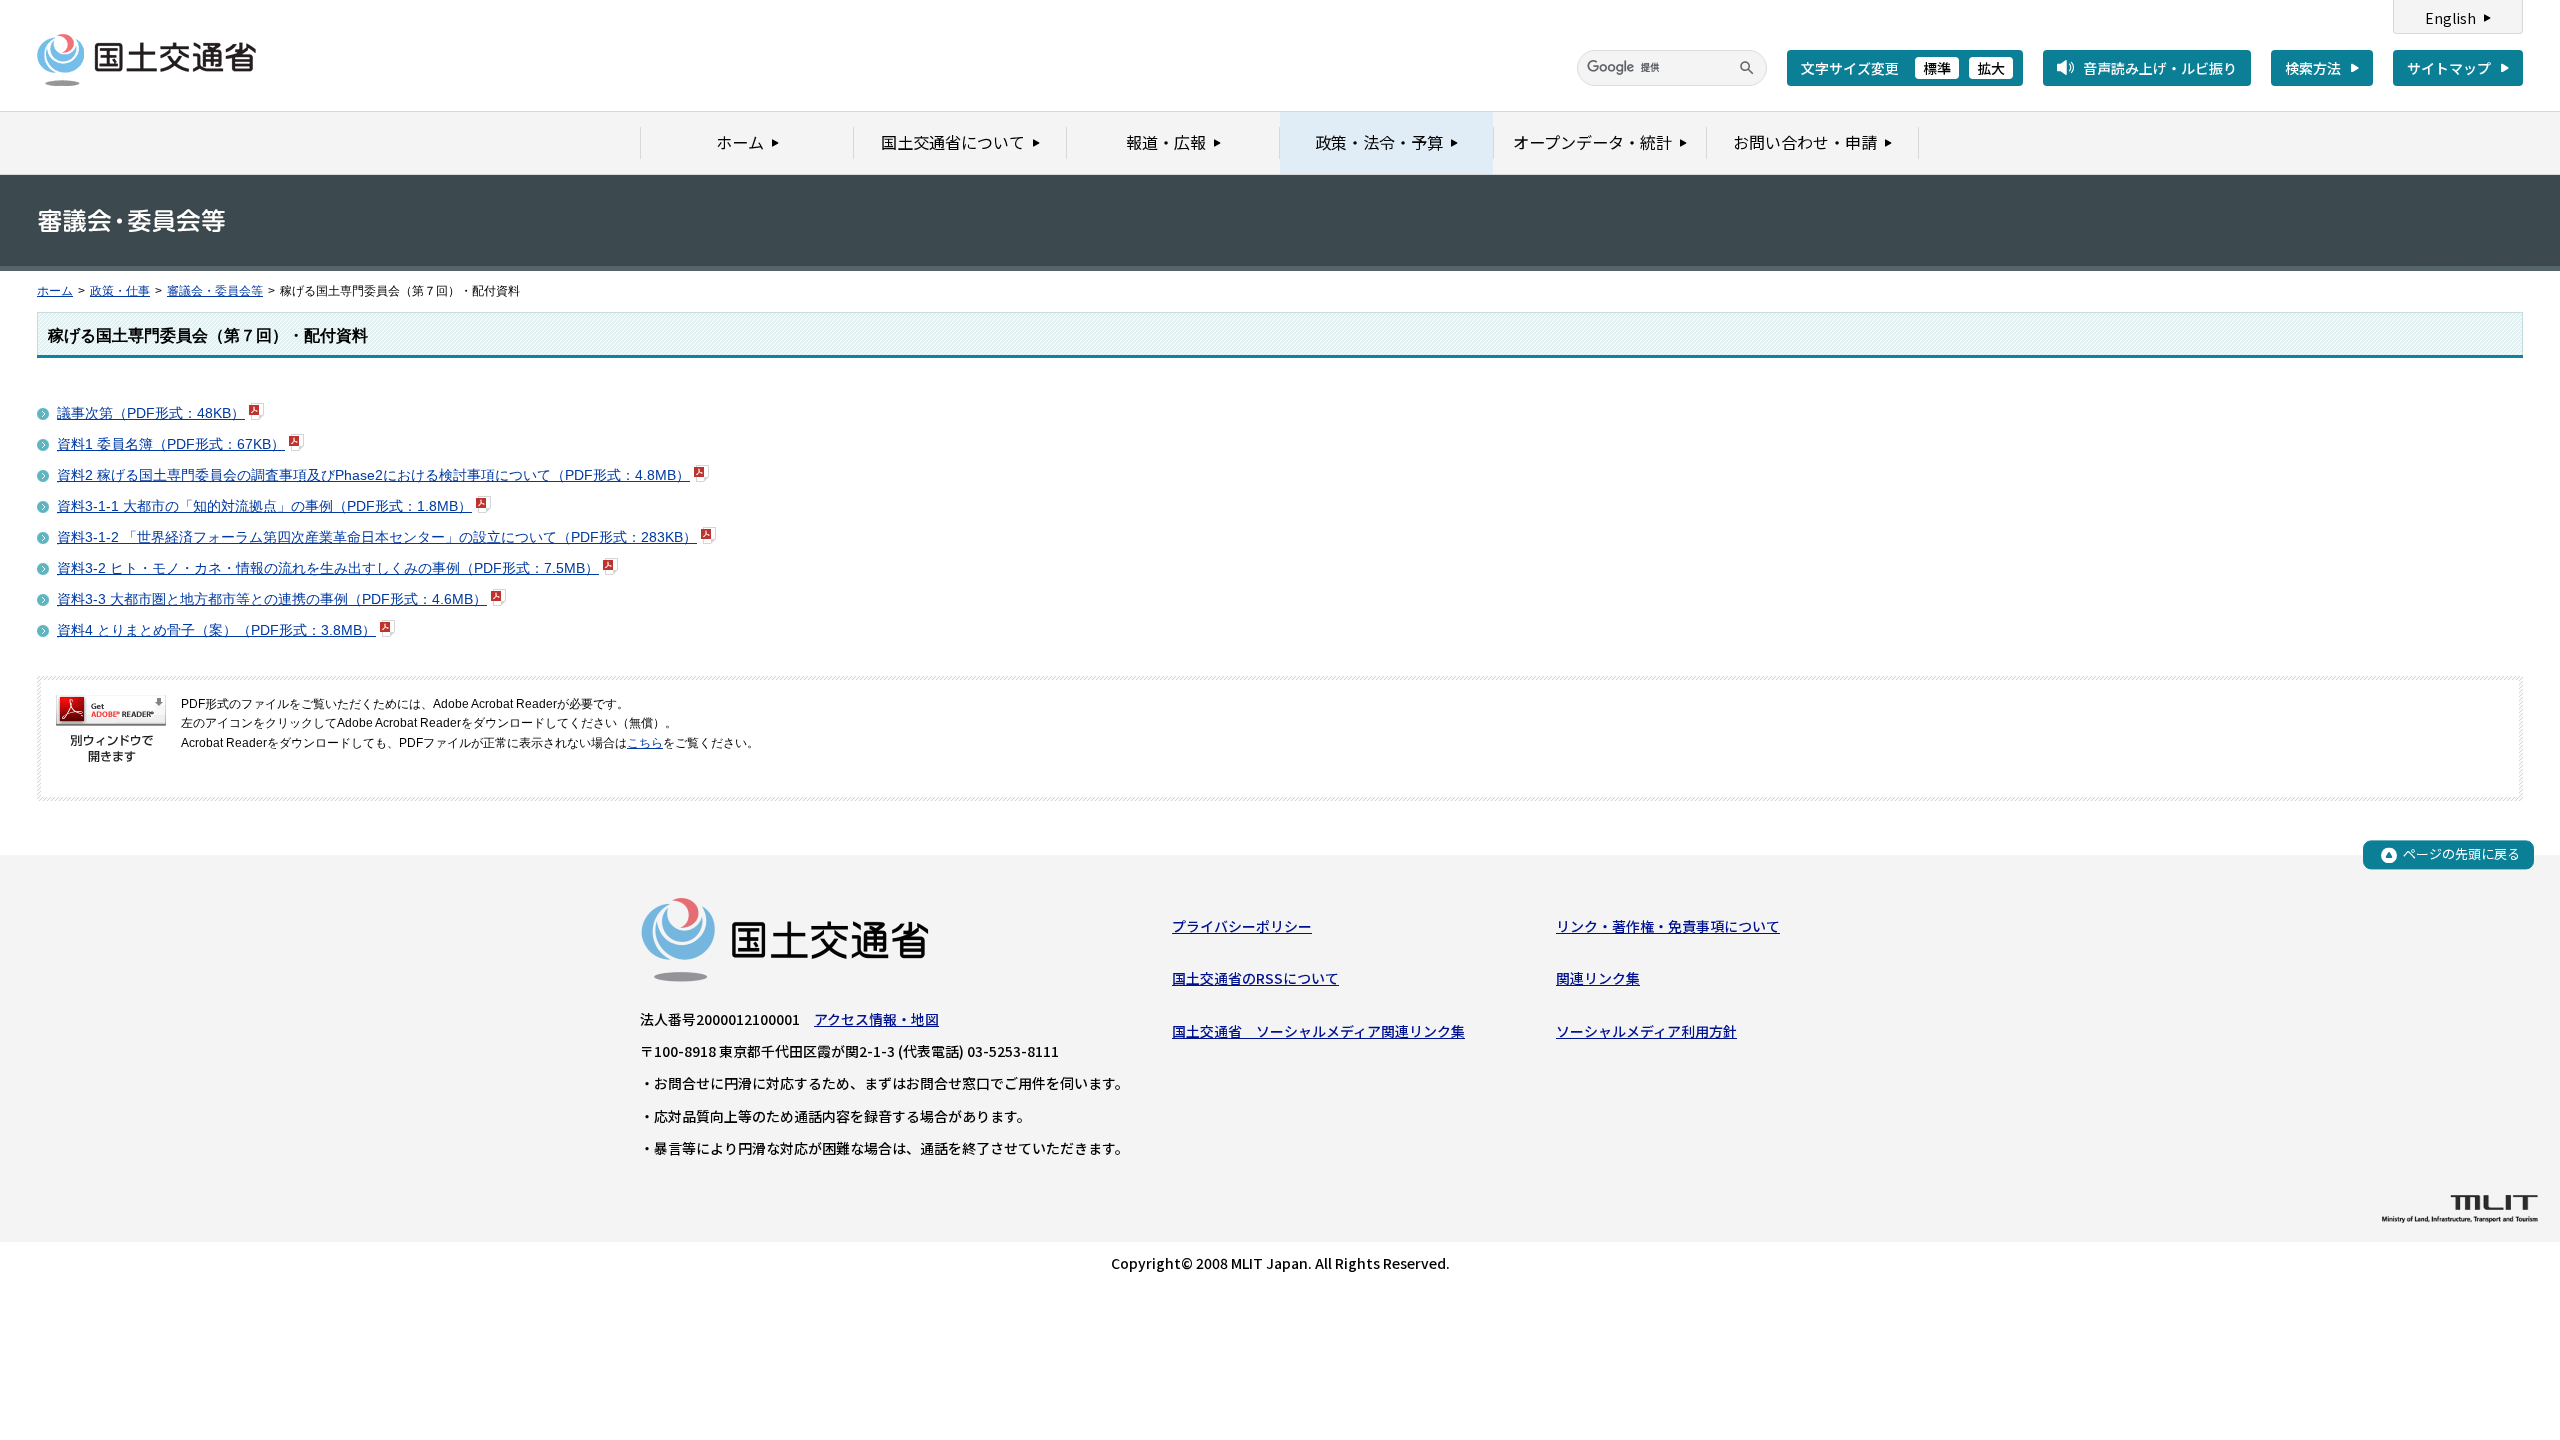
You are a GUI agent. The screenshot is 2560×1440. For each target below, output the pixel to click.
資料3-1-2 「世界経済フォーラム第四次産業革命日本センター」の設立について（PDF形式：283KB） (377, 537)
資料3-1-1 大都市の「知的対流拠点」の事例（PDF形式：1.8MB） (264, 506)
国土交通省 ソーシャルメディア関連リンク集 (1318, 1031)
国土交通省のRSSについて (1255, 978)
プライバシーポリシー (1242, 926)
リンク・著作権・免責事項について (1668, 926)
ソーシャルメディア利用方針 (1646, 1031)
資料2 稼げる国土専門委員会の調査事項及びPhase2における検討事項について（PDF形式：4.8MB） (373, 475)
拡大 (1991, 68)
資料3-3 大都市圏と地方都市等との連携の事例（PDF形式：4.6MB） (272, 599)
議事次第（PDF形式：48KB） (151, 413)
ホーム (55, 291)
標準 (1937, 68)
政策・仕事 (120, 291)
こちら (645, 743)
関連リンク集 (1598, 978)
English (2450, 18)
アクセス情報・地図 (876, 1019)
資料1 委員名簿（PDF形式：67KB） (171, 444)
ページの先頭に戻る (2461, 854)
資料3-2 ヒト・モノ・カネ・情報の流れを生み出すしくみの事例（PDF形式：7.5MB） (328, 568)
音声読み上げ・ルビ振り (2160, 68)
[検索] (1747, 68)
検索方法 (2313, 68)
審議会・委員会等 (215, 291)
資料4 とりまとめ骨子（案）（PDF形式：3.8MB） (216, 630)
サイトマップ (2449, 68)
